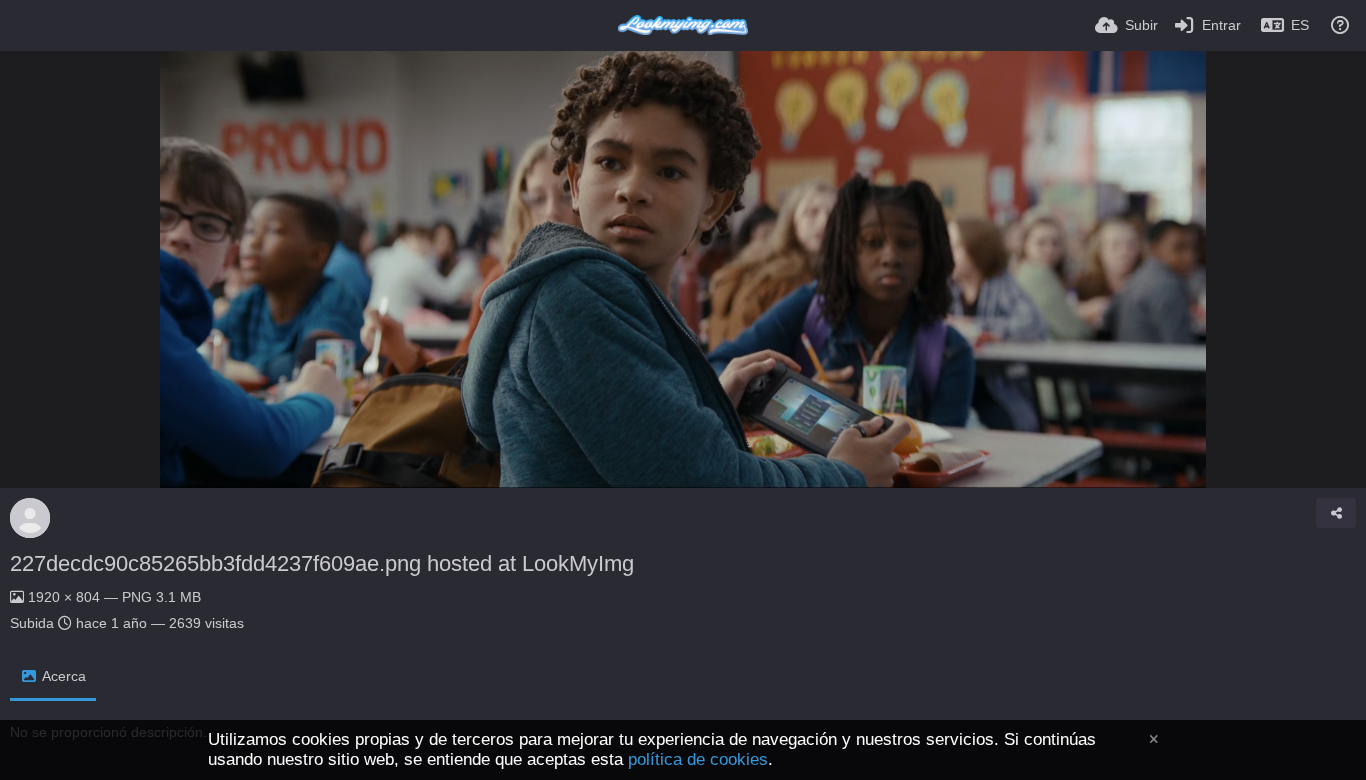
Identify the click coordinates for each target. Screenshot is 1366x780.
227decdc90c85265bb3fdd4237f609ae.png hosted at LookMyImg (322, 563)
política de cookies (698, 759)
